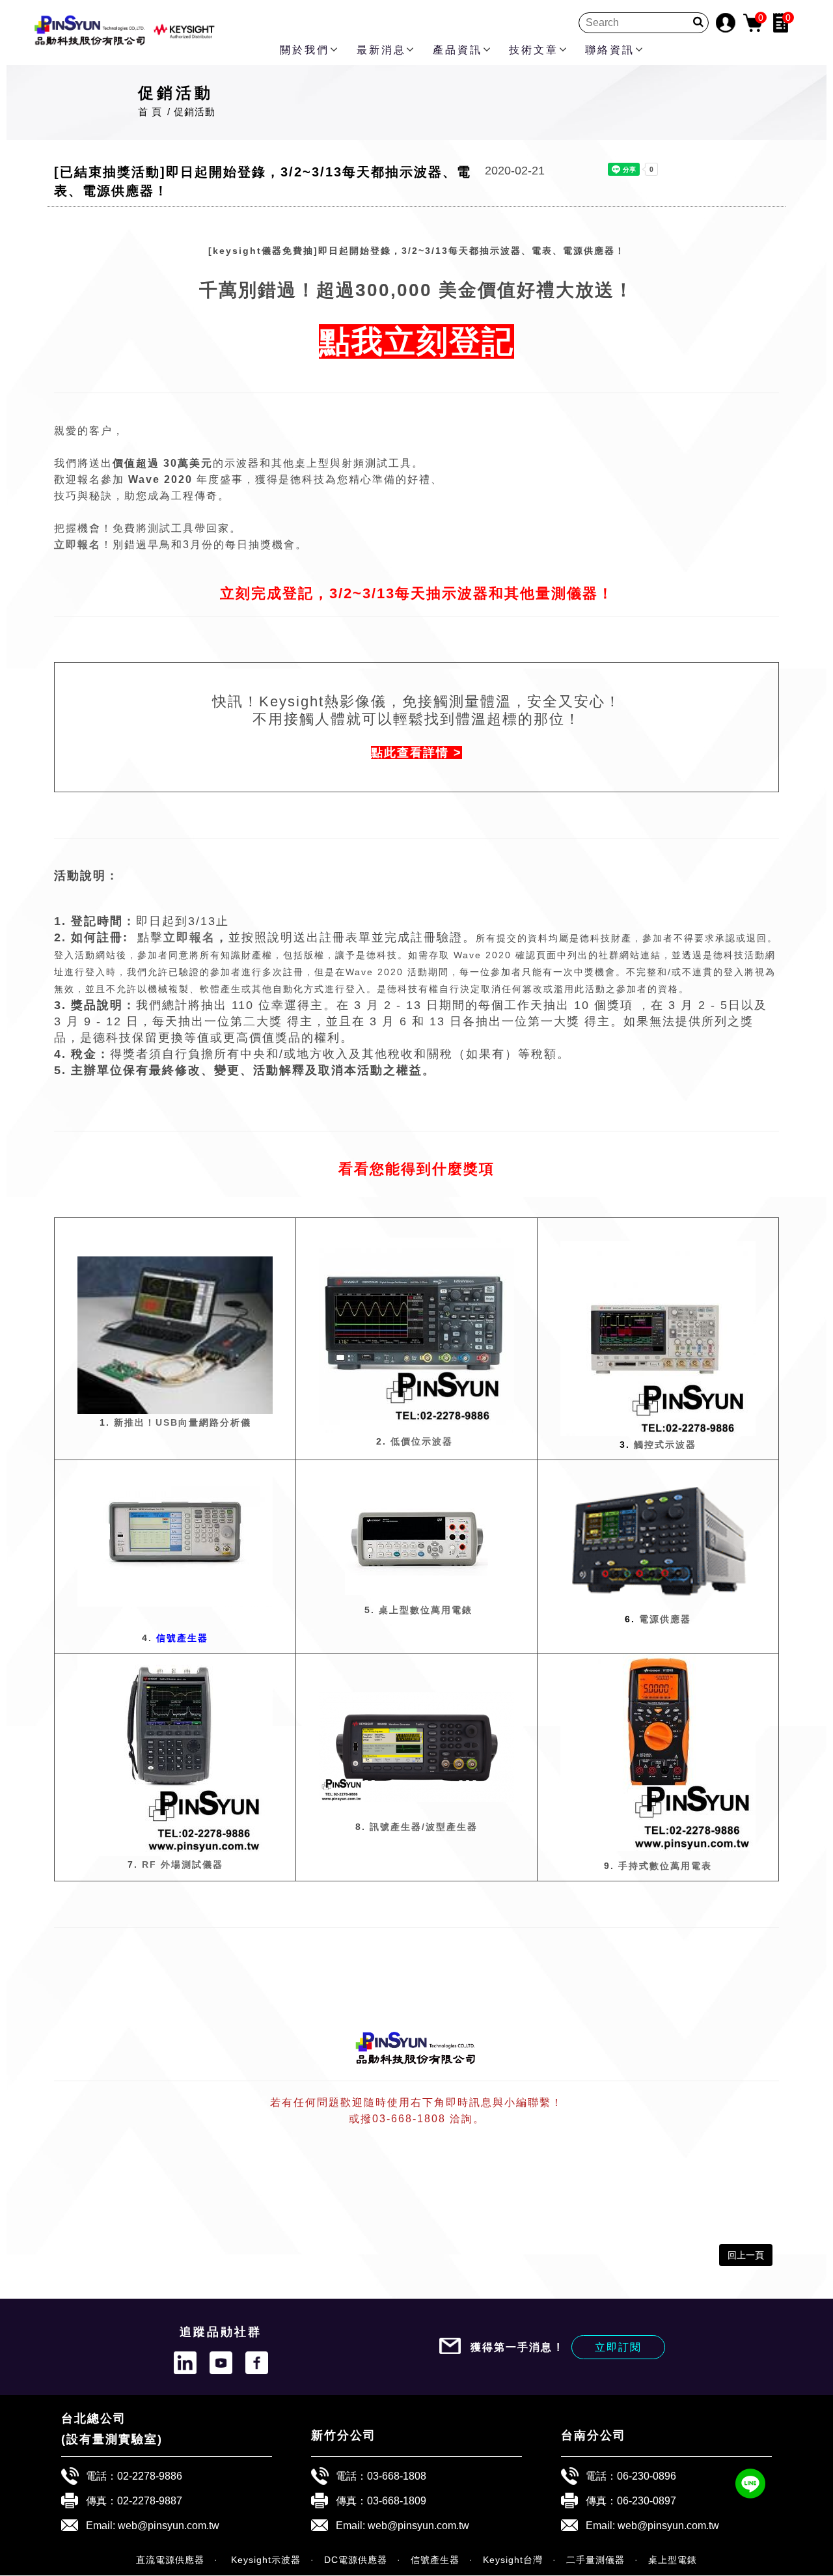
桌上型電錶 (673, 2560)
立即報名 (189, 937)
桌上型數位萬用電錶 (426, 1610)
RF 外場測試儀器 (183, 1864)
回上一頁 (746, 2255)
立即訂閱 (618, 2347)
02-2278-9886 (150, 2476)
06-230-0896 (647, 2476)
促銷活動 (195, 112)
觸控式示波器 (658, 1445)
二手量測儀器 (595, 2560)
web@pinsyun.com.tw (169, 2525)
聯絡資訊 (610, 50)
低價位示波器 (422, 1441)
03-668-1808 (397, 2476)
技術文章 (534, 50)
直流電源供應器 (170, 2560)
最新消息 (381, 50)
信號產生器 (435, 2560)
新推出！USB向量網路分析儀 (183, 1422)
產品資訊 (457, 50)
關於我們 (305, 50)
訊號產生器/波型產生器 (424, 1827)
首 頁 (150, 112)
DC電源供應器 (356, 2560)
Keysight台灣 (513, 2560)
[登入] (726, 22)
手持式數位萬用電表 (665, 1866)
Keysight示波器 (264, 2560)
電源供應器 (658, 1619)
